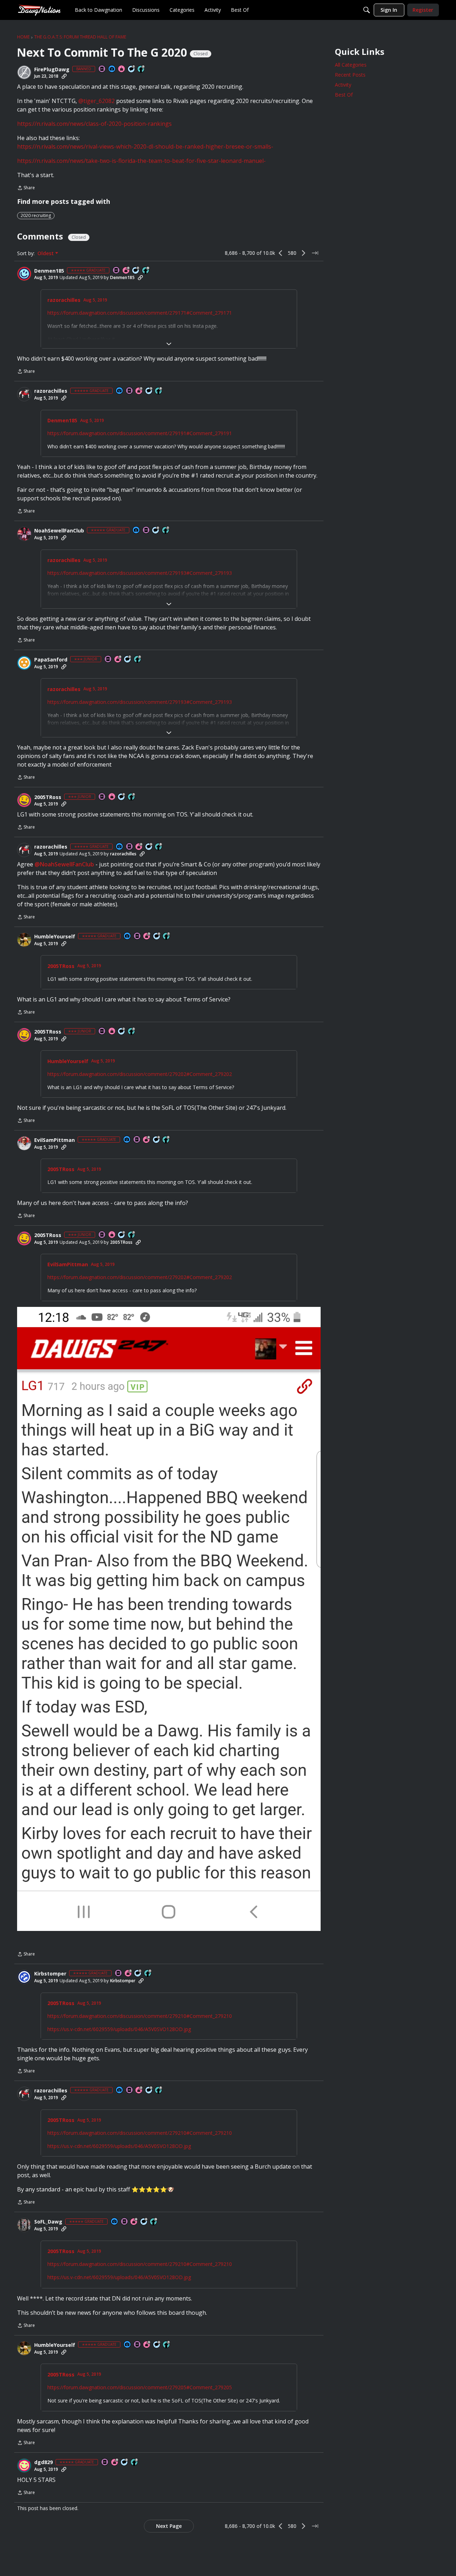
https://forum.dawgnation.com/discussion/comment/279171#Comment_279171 (140, 313)
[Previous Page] (281, 253)
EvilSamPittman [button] (55, 1140)
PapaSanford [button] (51, 660)
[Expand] (169, 344)
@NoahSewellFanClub (64, 864)
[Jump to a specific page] (315, 253)
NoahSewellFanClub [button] (59, 531)
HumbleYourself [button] (55, 937)
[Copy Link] (64, 76)
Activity (343, 85)
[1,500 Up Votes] (166, 530)
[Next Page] (304, 253)
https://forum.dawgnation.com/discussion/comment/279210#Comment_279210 (140, 2016)
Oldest (46, 253)
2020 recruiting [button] (36, 215)
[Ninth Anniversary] (126, 271)
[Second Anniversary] (139, 391)
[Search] (367, 10)
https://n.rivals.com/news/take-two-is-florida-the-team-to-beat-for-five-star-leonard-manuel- (141, 161)
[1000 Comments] (149, 391)
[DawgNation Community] (39, 10)
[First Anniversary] (122, 69)
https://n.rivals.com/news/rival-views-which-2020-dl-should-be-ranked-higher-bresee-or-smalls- (145, 146)
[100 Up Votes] (138, 660)
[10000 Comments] (144, 2222)
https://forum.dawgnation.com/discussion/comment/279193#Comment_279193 (140, 573)
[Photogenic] (112, 69)
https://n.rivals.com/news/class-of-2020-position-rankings (94, 124)
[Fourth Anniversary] (147, 1140)
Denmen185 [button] (49, 271)
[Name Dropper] (102, 69)
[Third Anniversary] (118, 660)
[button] (24, 72)
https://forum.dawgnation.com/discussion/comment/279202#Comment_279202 (140, 1074)
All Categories (351, 65)
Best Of (344, 95)
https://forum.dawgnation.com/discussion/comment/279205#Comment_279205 (140, 2386)
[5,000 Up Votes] (141, 69)
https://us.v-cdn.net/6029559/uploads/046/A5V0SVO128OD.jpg (119, 2029)
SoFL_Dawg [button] (48, 2222)
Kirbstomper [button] (50, 1974)
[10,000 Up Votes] (146, 271)
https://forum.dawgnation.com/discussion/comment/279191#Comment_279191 (140, 433)
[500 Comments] (156, 530)
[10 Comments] (128, 660)
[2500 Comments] (125, 2461)
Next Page (169, 2525)
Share (26, 188)
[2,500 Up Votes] (159, 391)
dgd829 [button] (43, 2461)
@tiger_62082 (97, 101)
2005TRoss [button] (48, 797)
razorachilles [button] (64, 300)
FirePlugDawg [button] (52, 69)
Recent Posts (350, 75)
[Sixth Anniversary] (134, 2222)
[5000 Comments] (132, 69)
